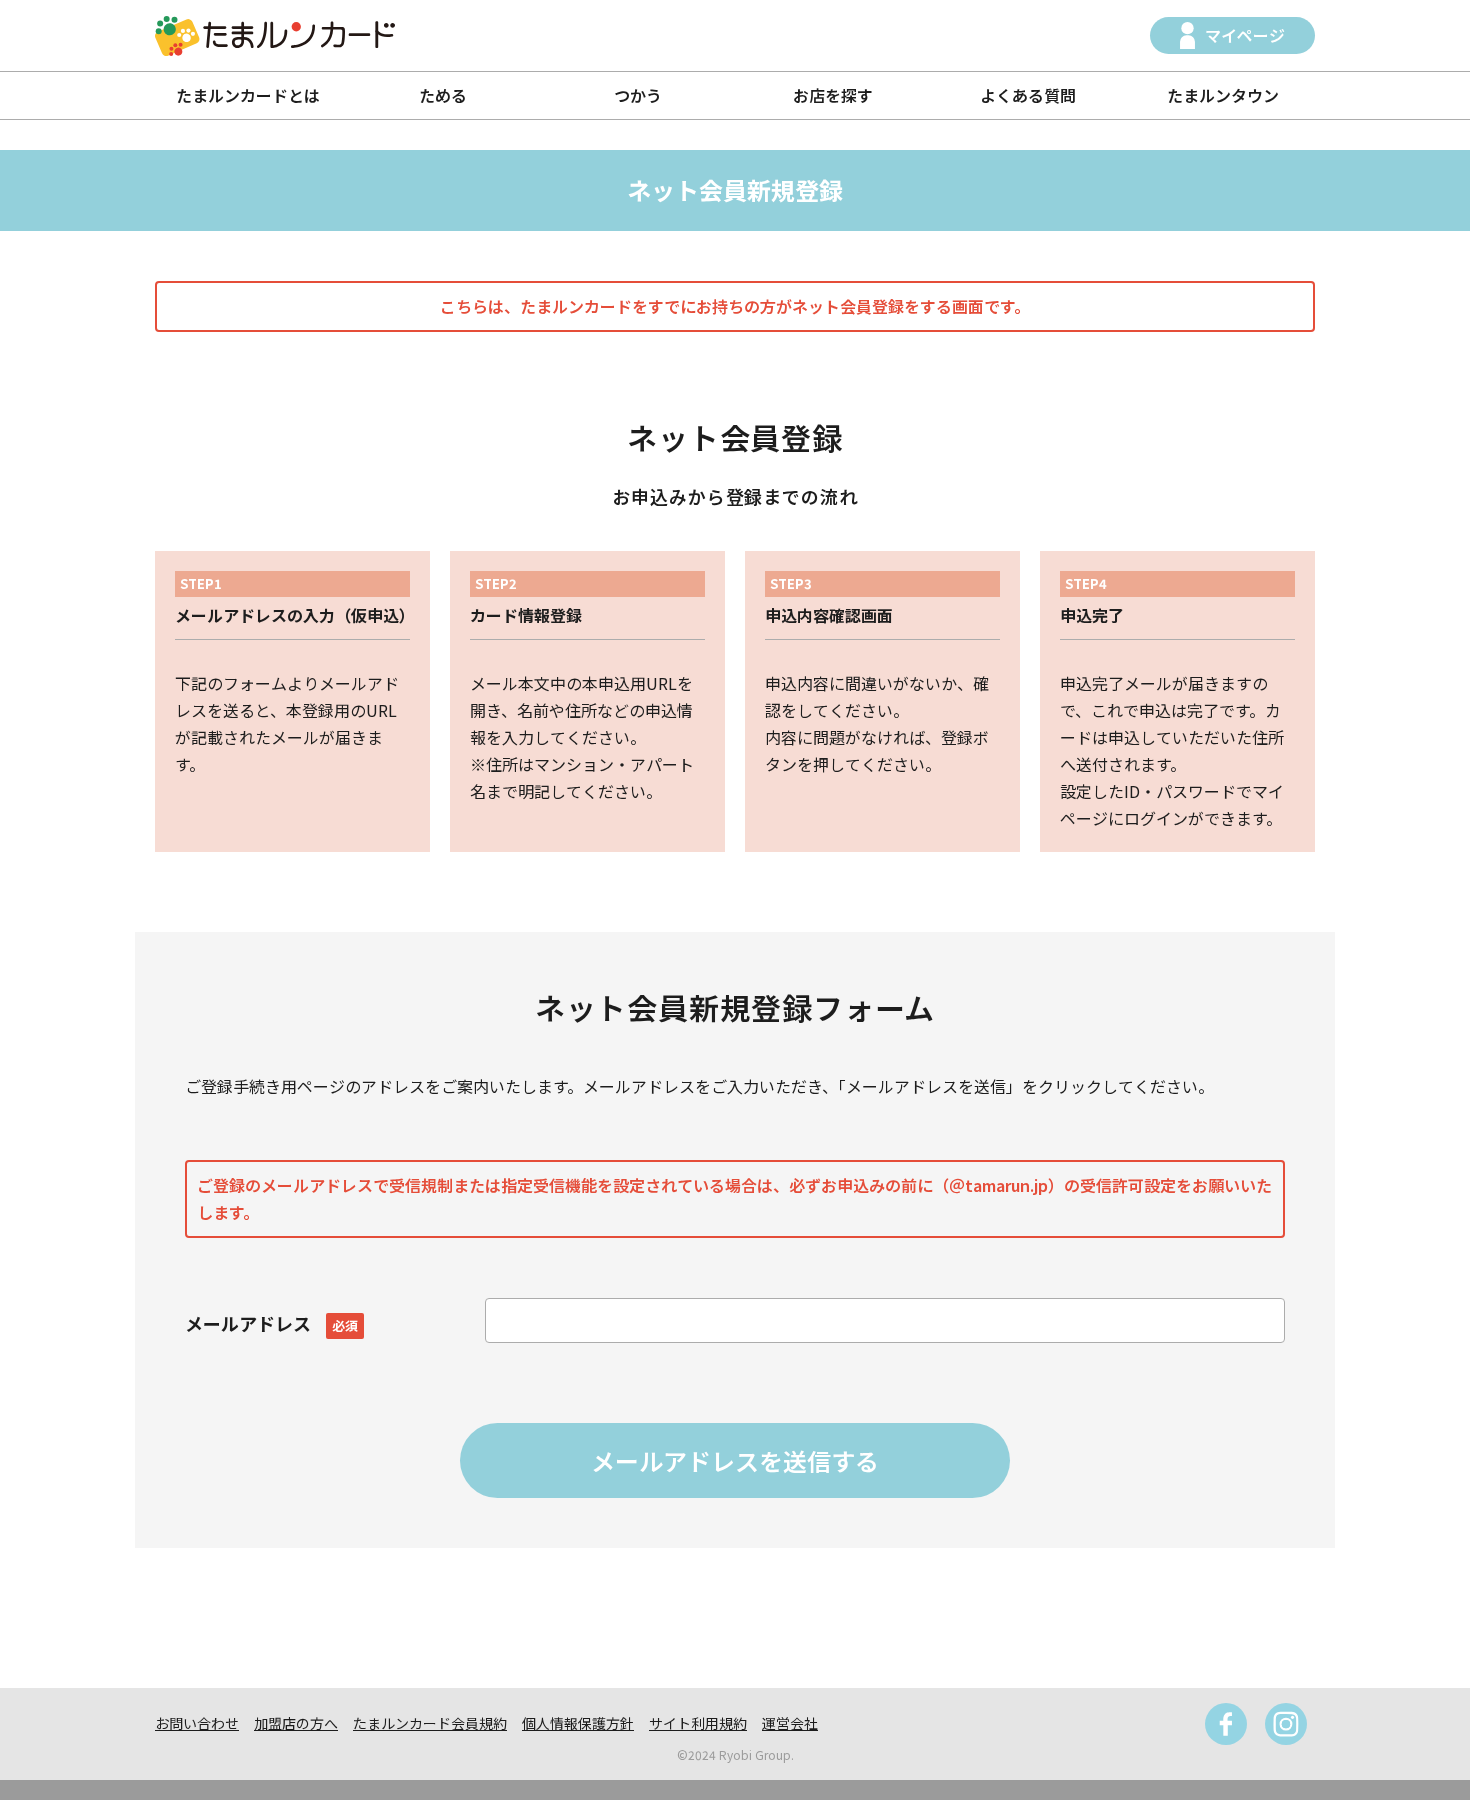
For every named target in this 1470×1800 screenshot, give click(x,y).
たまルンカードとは (248, 95)
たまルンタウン (1223, 95)
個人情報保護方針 (578, 1723)
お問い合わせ (197, 1723)
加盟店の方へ (296, 1723)
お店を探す (833, 95)
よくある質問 (1028, 95)
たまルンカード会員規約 (430, 1723)
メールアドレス (271, 1323)
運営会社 (790, 1723)
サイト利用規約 (698, 1723)
